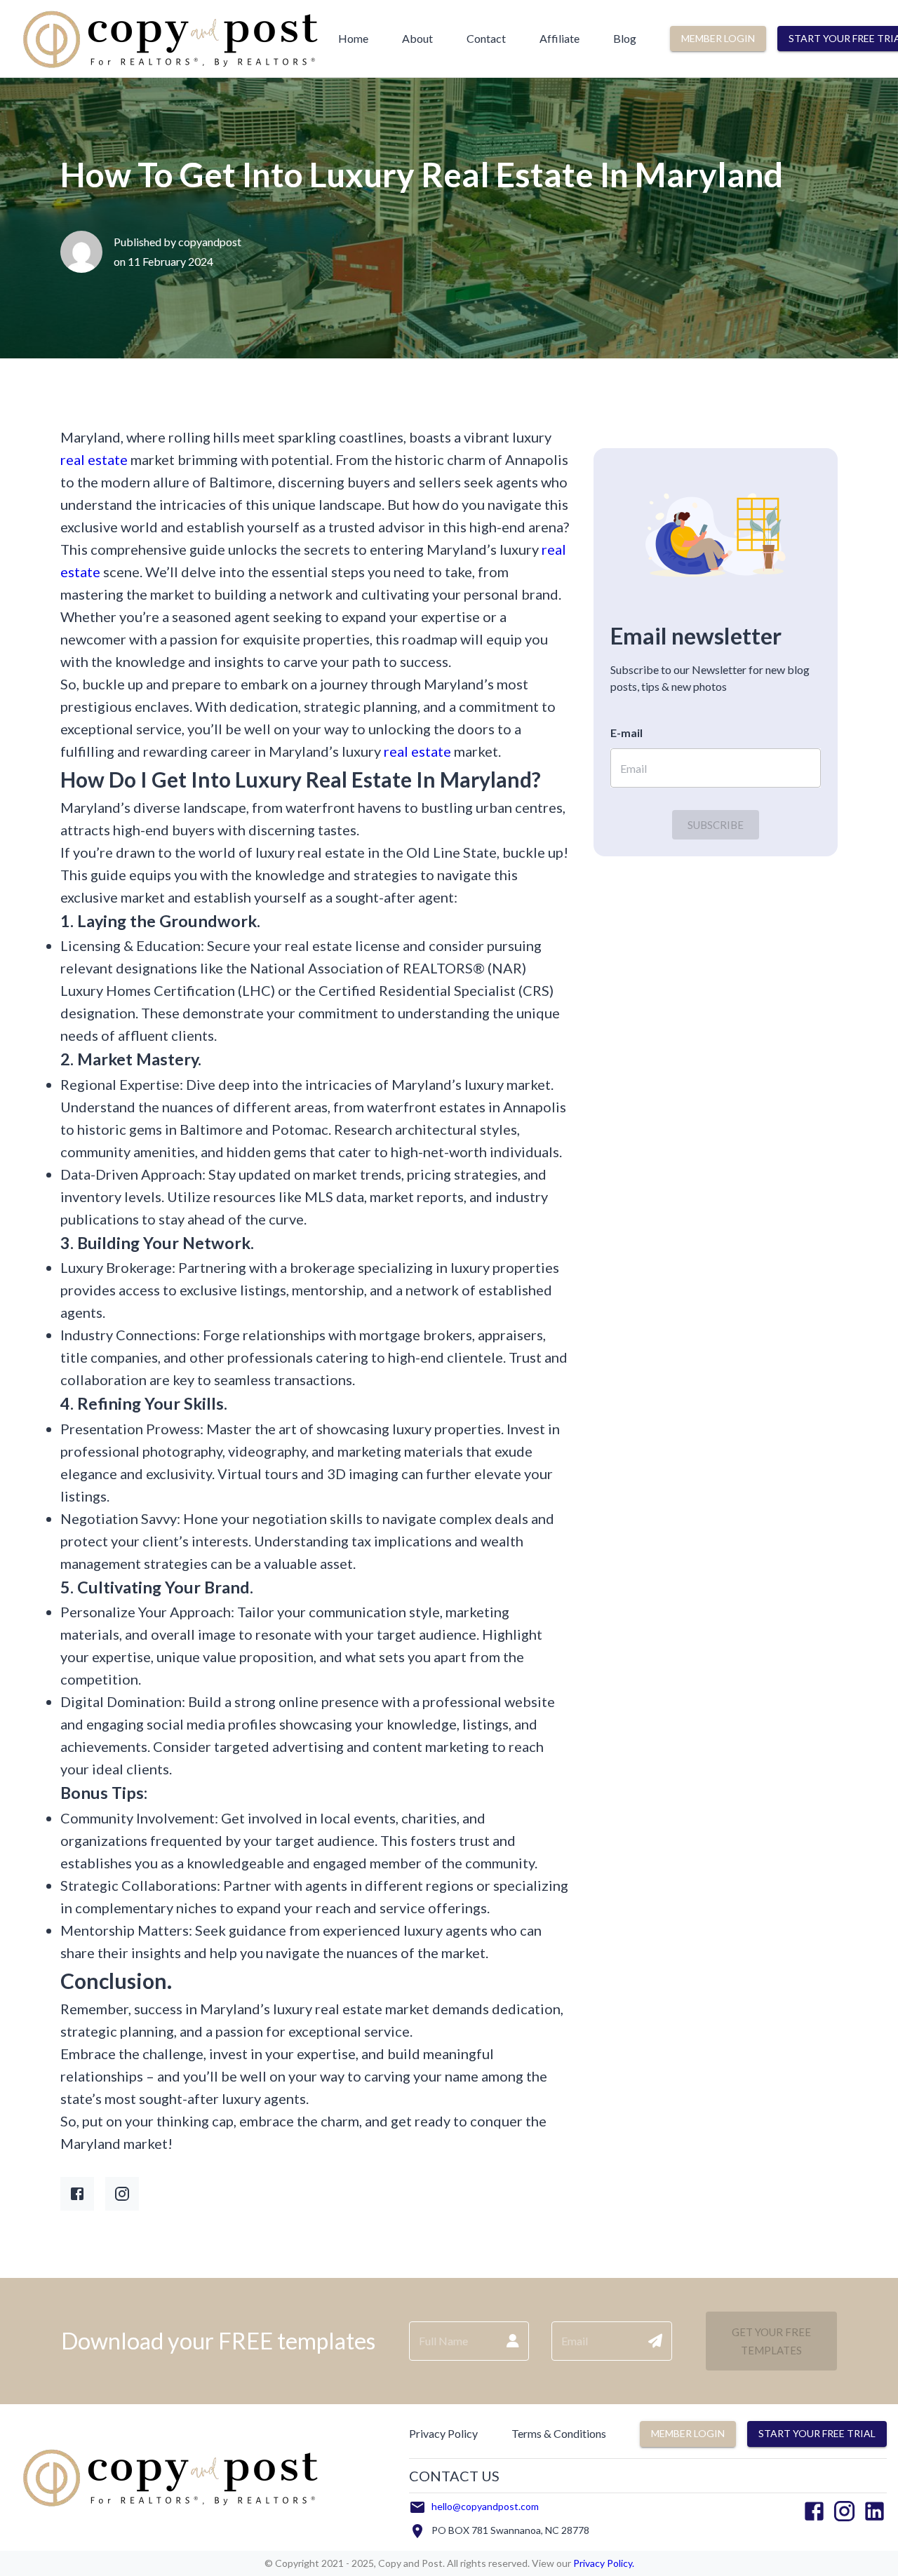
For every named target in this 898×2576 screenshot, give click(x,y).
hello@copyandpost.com (485, 2506)
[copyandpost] (169, 70)
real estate (94, 459)
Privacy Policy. (603, 2563)
